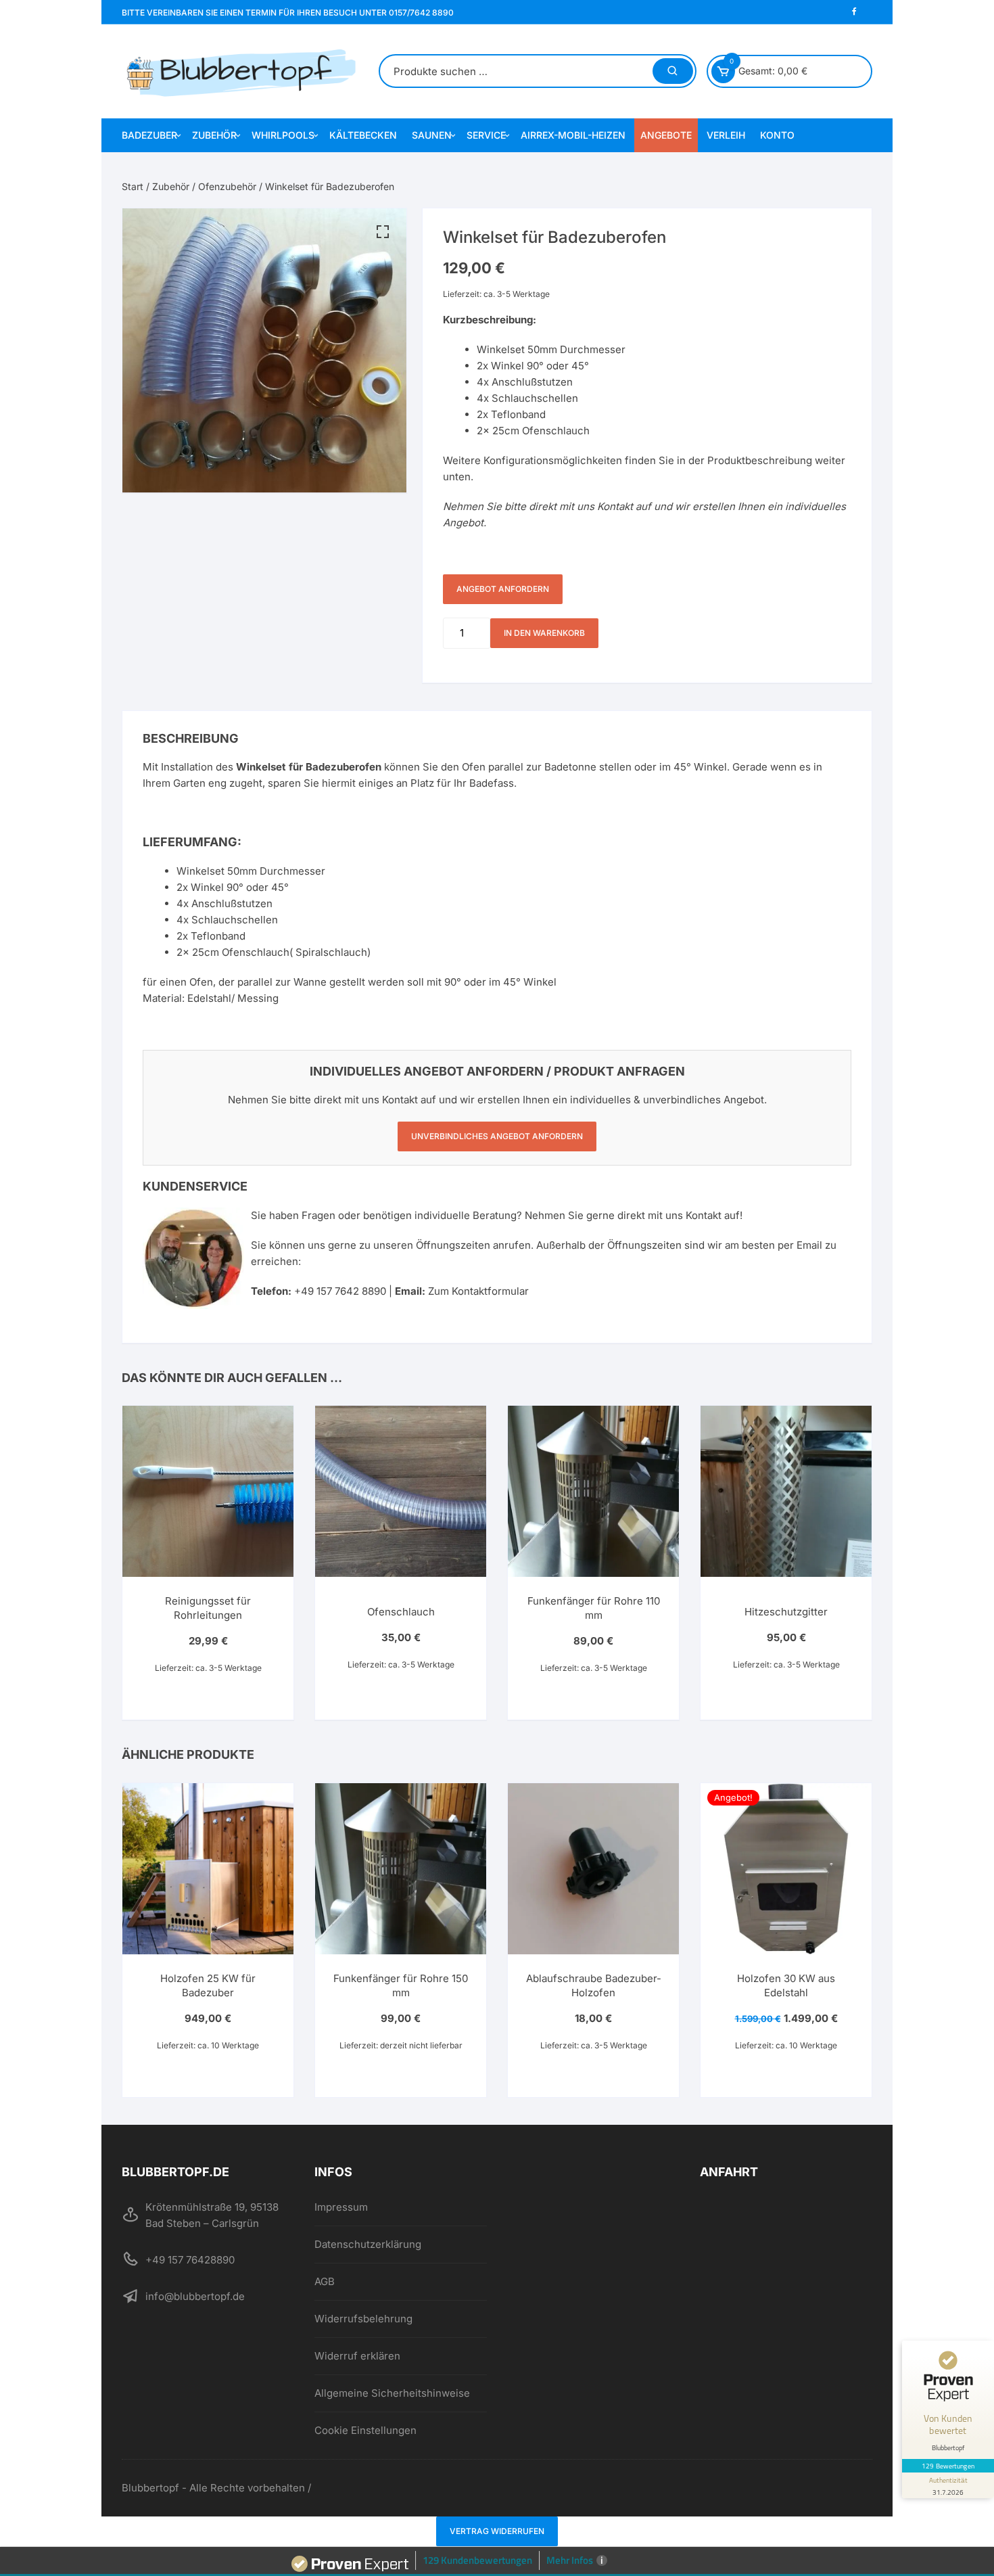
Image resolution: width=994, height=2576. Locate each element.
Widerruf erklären (357, 2356)
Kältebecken (363, 135)
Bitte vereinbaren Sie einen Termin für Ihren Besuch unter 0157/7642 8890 (288, 13)
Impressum (341, 2207)
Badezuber (149, 135)
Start (133, 186)
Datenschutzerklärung (368, 2244)
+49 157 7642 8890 (340, 1291)
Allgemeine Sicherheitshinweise (392, 2393)
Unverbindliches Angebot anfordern (497, 1136)
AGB (325, 2281)
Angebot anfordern (503, 589)
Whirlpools (283, 135)
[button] (383, 232)
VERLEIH (726, 135)
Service (486, 135)
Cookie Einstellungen (365, 2430)
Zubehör (214, 135)
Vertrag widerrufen (497, 2531)
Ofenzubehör (227, 186)
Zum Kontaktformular (478, 1291)
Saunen (432, 135)
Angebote (666, 135)
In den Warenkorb (544, 633)
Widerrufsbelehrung (363, 2319)
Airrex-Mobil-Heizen (573, 135)
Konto (777, 135)
